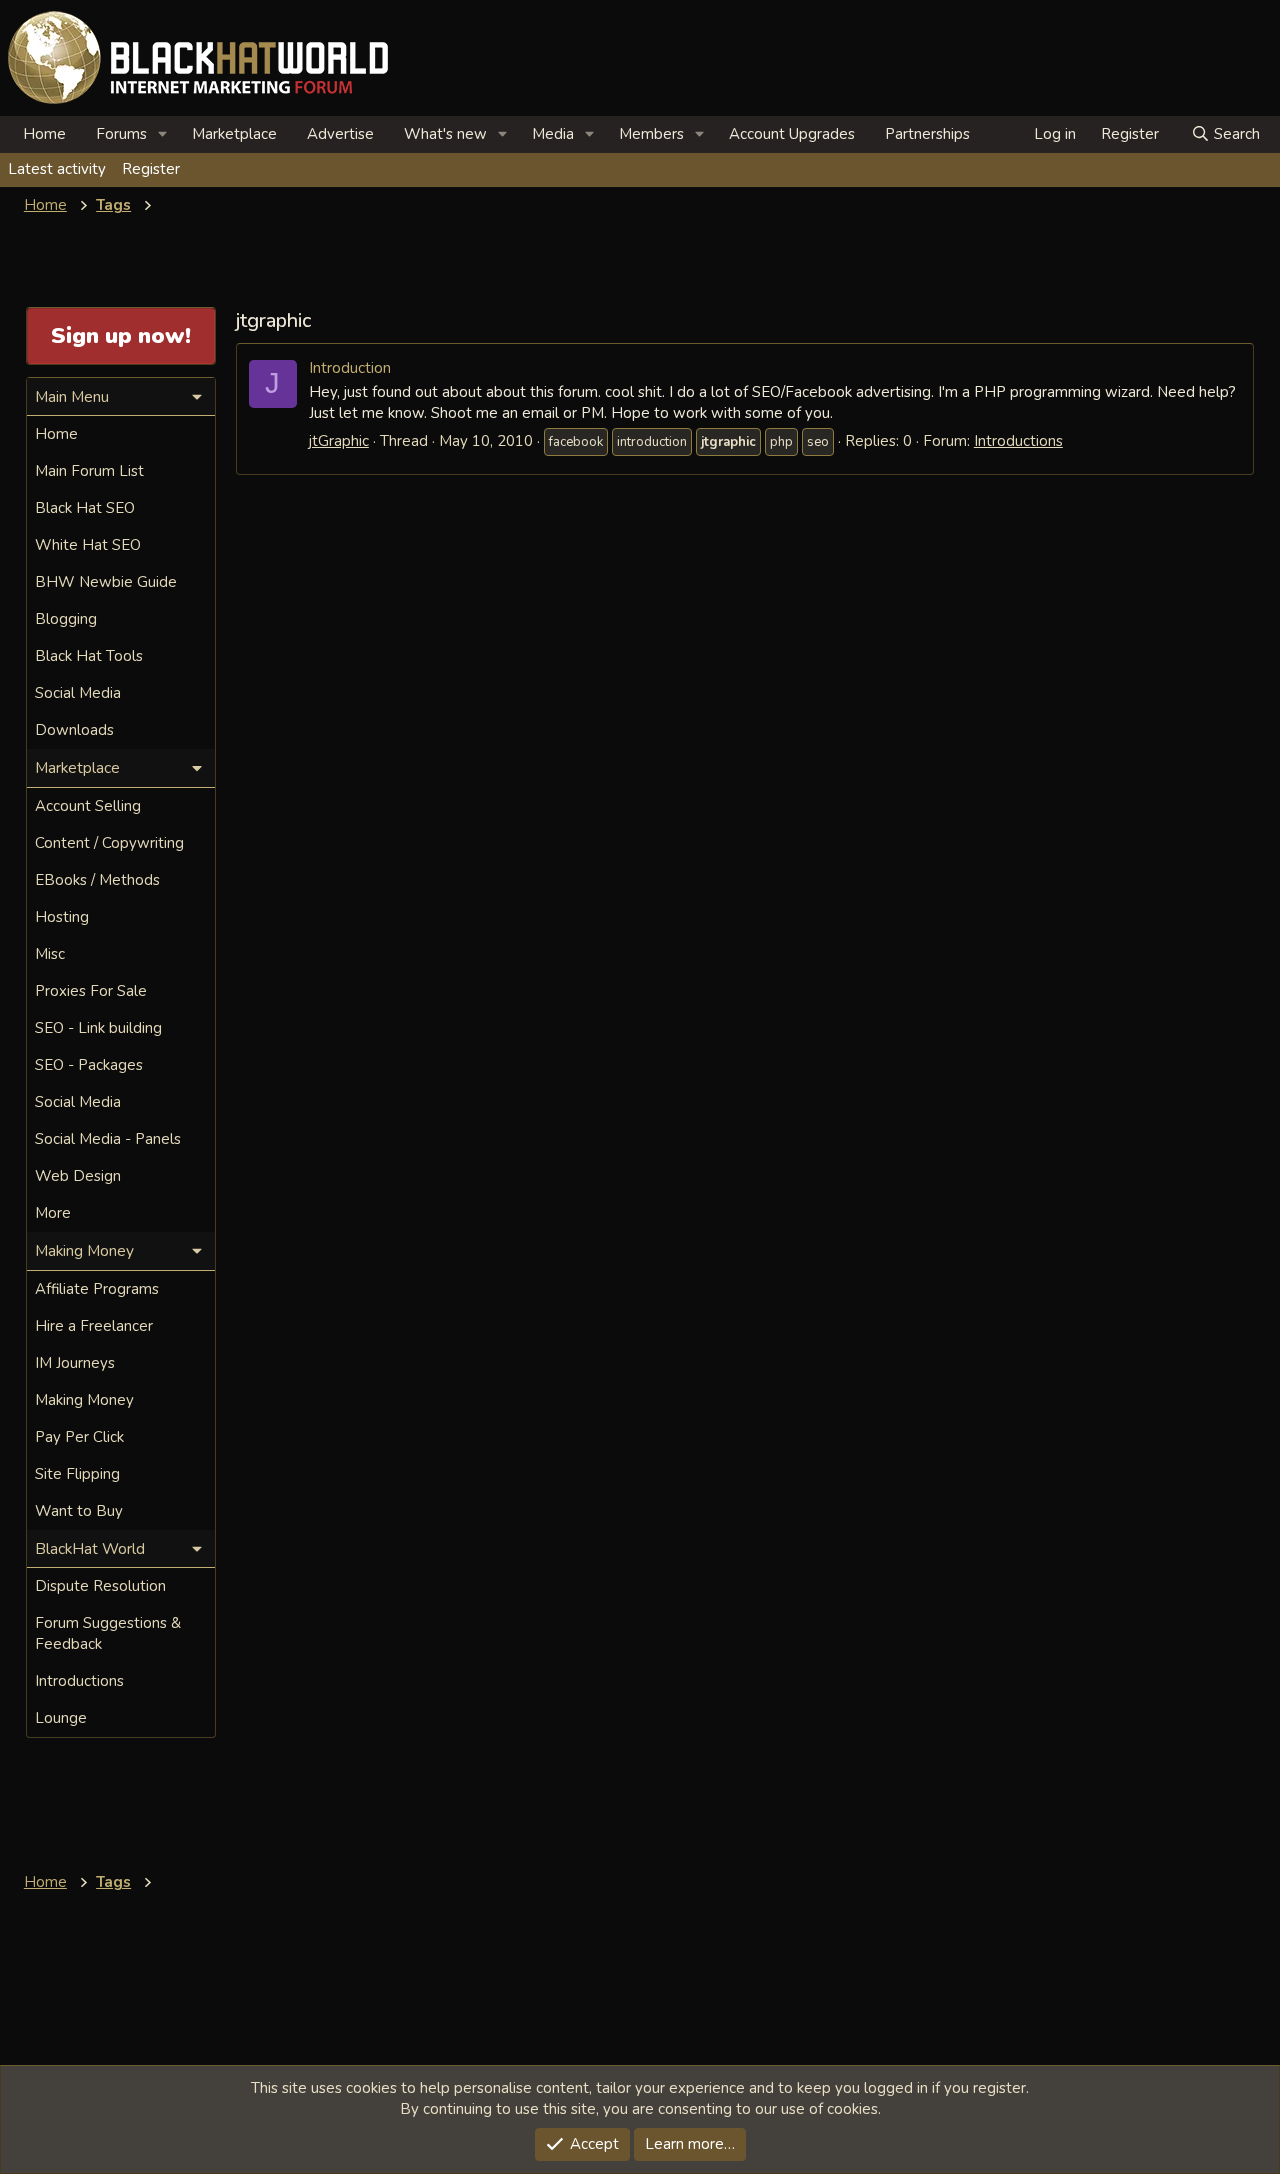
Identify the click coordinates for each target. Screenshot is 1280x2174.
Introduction (350, 367)
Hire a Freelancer (94, 1326)
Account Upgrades (792, 134)
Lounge (61, 1718)
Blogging (66, 619)
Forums (121, 134)
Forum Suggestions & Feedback (108, 1633)
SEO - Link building (98, 1028)
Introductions (1018, 441)
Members (651, 134)
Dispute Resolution (100, 1586)
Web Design (78, 1176)
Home (44, 134)
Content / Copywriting (109, 843)
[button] (163, 134)
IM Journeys (75, 1363)
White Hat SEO (88, 545)
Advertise (340, 134)
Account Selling (88, 806)
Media (553, 134)
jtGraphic (339, 441)
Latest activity (57, 169)
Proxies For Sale (91, 991)
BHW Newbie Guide (106, 582)
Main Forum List (89, 471)
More (53, 1213)
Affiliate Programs (97, 1289)
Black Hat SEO (85, 508)
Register (151, 169)
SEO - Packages (89, 1065)
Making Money (84, 1400)
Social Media (78, 693)
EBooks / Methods (97, 880)
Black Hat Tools (89, 656)
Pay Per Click (79, 1437)
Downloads (74, 730)
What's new (445, 134)
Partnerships (927, 134)
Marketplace (234, 134)
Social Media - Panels (108, 1139)
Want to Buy (79, 1511)
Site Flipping (77, 1474)
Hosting (62, 917)
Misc (50, 954)
